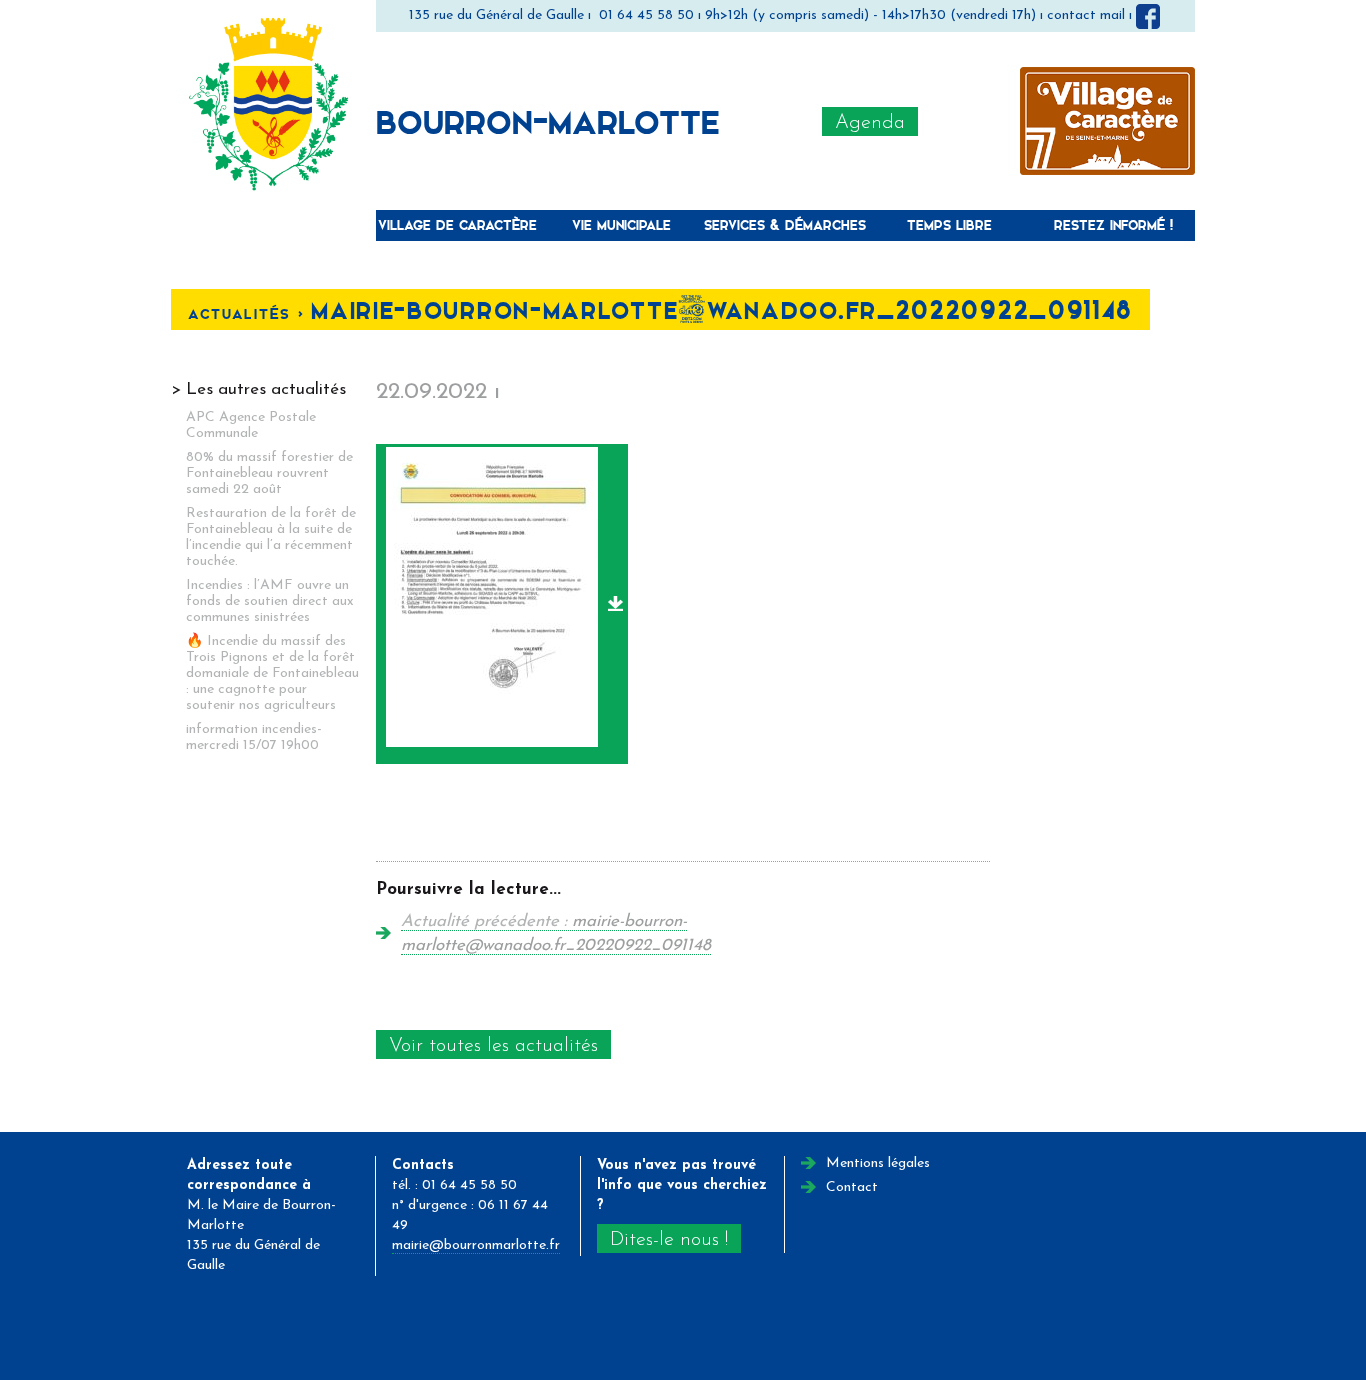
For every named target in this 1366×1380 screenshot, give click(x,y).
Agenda (870, 123)
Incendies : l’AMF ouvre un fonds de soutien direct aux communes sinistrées (270, 601)
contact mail (1086, 15)
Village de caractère (457, 224)
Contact (852, 1187)
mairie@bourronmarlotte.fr (476, 1245)
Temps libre (949, 224)
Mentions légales (878, 1163)
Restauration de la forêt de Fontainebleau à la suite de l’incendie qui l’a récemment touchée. (271, 537)
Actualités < (249, 313)
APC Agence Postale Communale (251, 425)
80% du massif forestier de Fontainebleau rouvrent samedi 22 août (269, 473)
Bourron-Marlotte (548, 121)
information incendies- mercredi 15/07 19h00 (254, 737)
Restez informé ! (1113, 224)
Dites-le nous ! (669, 1240)
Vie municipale (621, 224)
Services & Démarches (785, 224)
